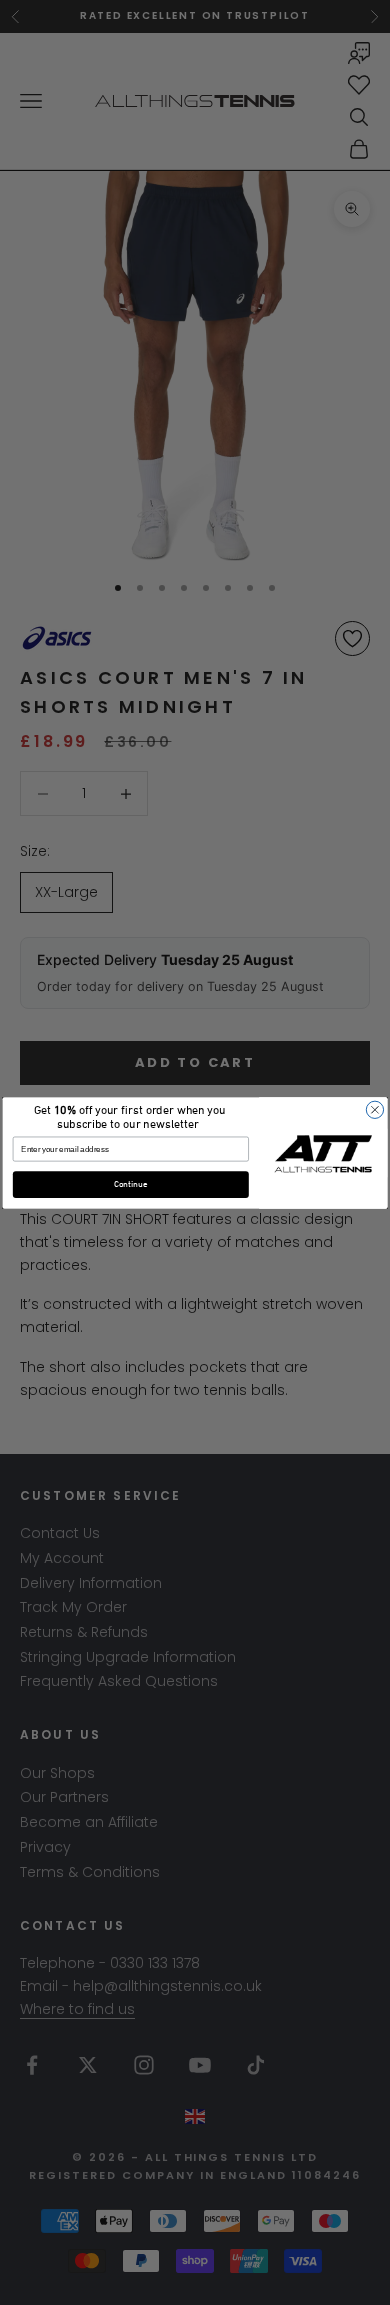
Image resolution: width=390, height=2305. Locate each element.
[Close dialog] (374, 1109)
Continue (131, 1184)
